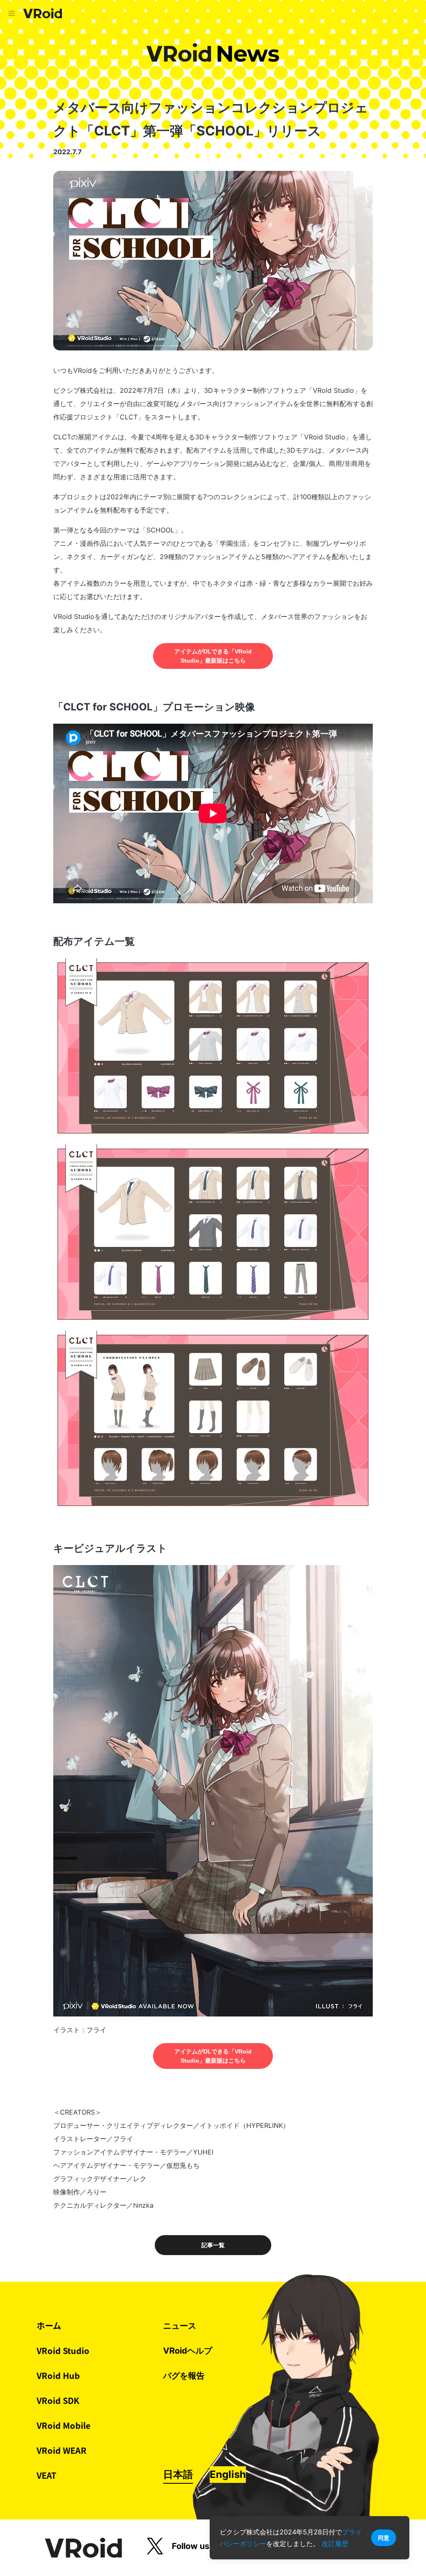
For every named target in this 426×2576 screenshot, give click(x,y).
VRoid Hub (58, 2375)
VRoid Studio (63, 2350)
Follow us (191, 2546)
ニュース (180, 2326)
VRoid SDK (58, 2400)
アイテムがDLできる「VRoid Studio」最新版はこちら (213, 656)
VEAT (47, 2475)
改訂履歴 (335, 2544)
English (228, 2474)
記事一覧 (213, 2245)
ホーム (49, 2326)
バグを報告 (184, 2376)
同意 (384, 2538)
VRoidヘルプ (188, 2351)
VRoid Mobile (64, 2425)
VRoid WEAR (62, 2450)
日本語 (178, 2474)
